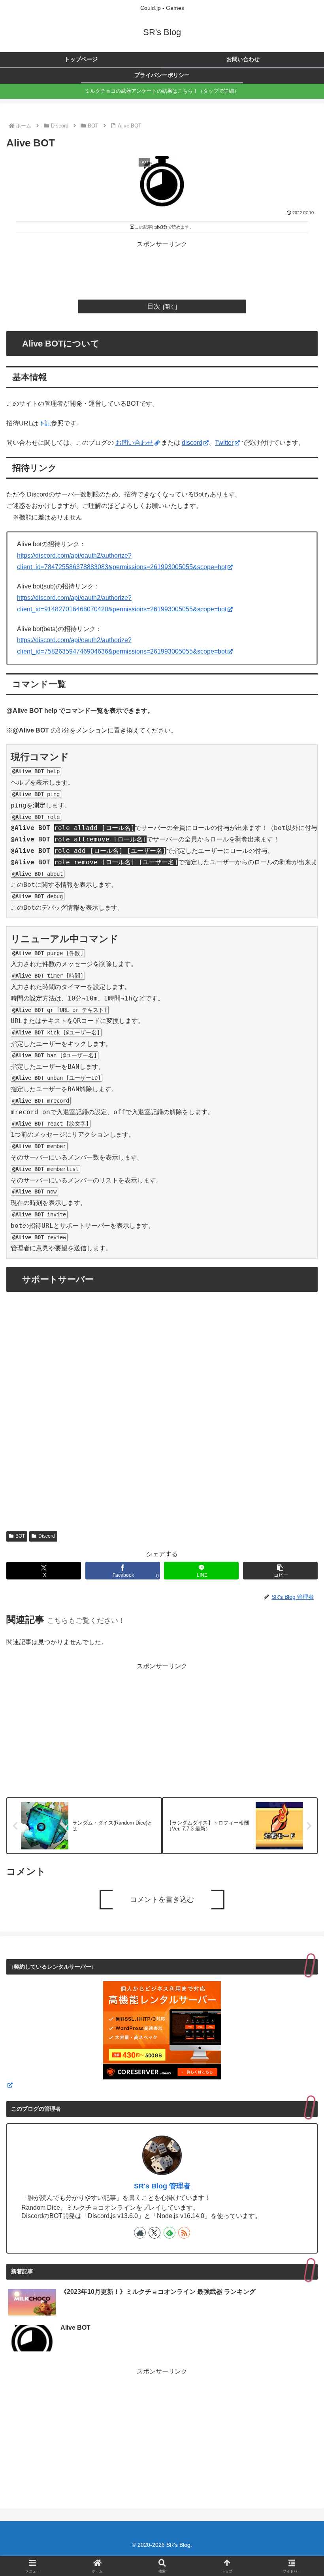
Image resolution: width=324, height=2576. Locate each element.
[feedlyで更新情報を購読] (170, 2233)
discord (192, 443)
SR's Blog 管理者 (162, 2186)
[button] (280, 1571)
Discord (47, 1536)
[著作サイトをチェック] (140, 2233)
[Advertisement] (162, 268)
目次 (154, 306)
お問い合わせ (134, 443)
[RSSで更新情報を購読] (184, 2233)
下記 (45, 423)
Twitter (224, 443)
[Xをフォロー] (154, 2233)
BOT (20, 1536)
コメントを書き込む (162, 1900)
